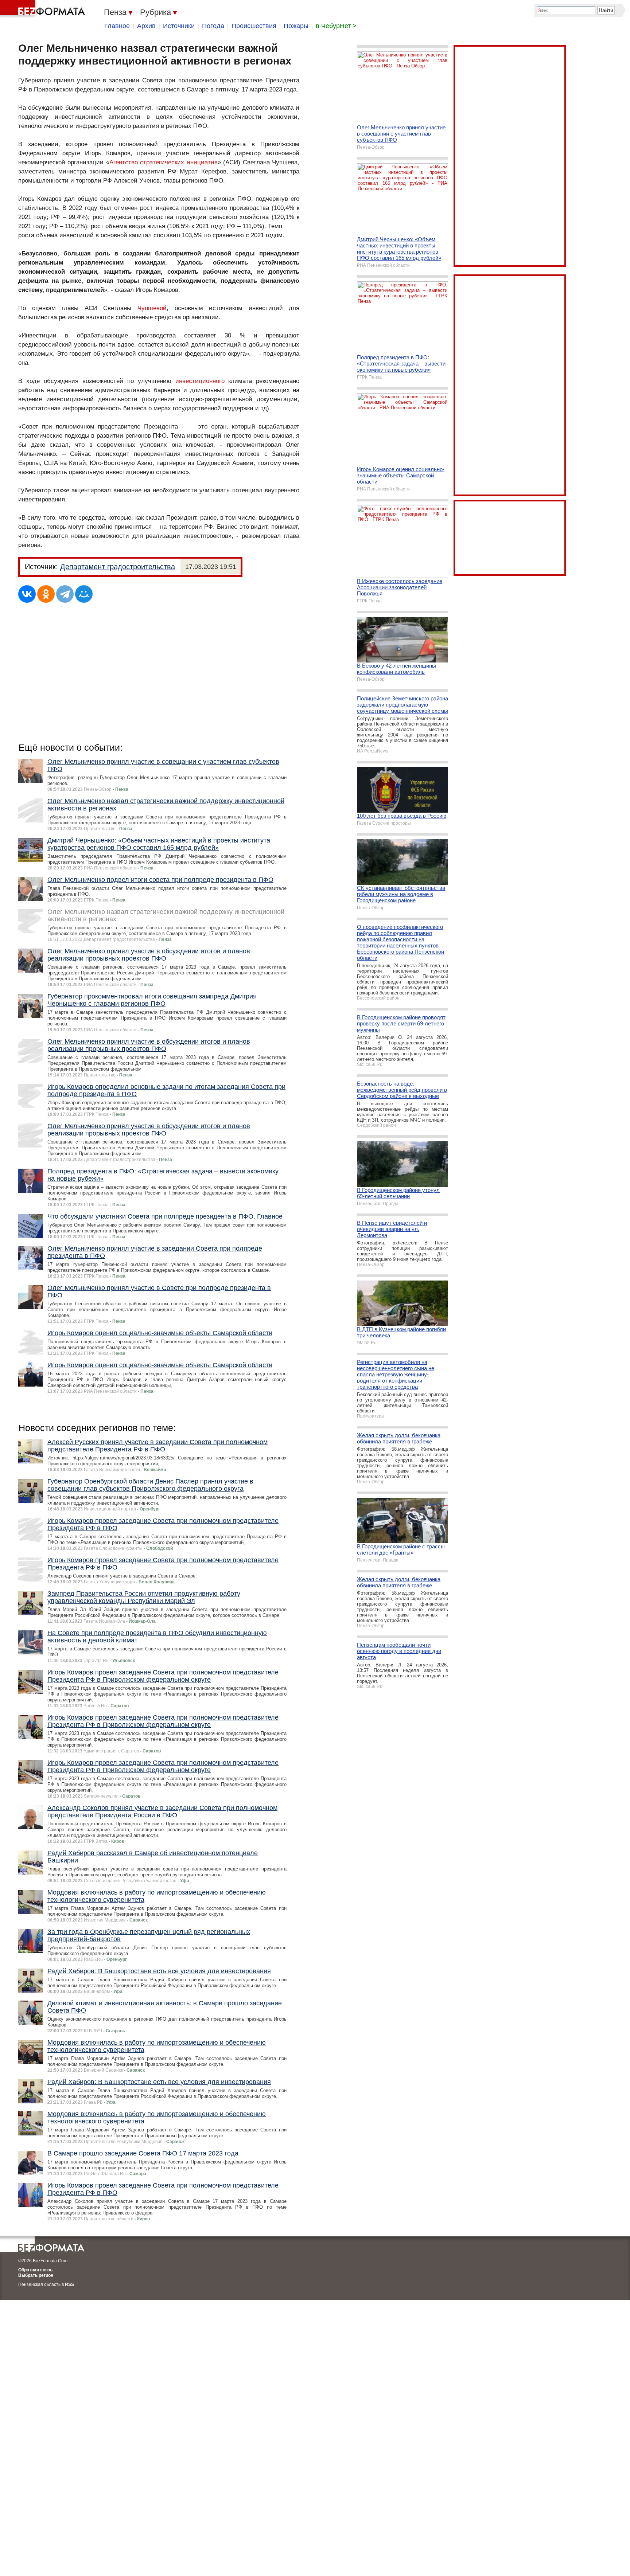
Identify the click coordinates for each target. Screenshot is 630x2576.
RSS (69, 2284)
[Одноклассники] (46, 594)
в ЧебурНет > (336, 26)
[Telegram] (65, 594)
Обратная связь (35, 2270)
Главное (117, 26)
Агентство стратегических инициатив (164, 162)
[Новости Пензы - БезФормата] (44, 9)
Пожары (296, 26)
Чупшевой (152, 308)
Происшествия (254, 26)
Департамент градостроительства (118, 567)
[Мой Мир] (84, 594)
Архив (146, 26)
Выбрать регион (36, 2275)
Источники (179, 26)
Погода (213, 26)
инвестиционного (200, 381)
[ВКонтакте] (27, 594)
